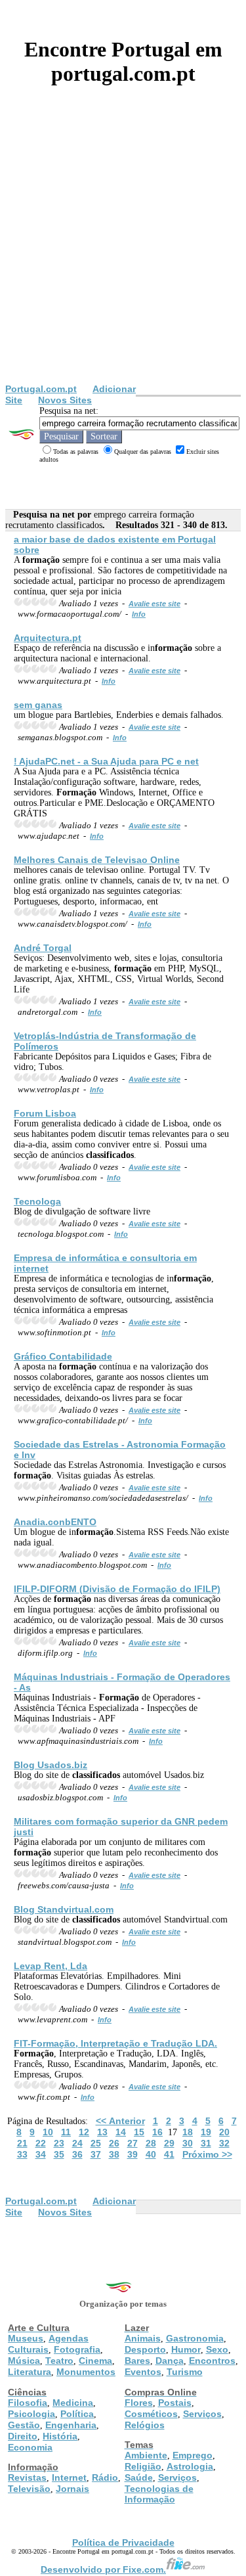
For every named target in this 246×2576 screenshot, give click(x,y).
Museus (26, 2338)
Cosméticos (151, 2414)
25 (96, 2143)
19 (206, 2132)
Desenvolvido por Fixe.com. (103, 2569)
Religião (143, 2466)
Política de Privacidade (123, 2543)
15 (139, 2132)
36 (77, 2154)
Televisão (29, 2489)
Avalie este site (154, 604)
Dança (170, 2361)
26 (114, 2143)
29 (169, 2143)
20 (224, 2132)
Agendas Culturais (48, 2344)
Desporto (145, 2349)
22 (41, 2143)
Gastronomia (195, 2338)
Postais (175, 2403)
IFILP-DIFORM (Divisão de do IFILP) (117, 1589)
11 (66, 2132)
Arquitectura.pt (48, 638)
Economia (30, 2447)
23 (59, 2143)
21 (22, 2143)
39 (133, 2154)
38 (114, 2154)
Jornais (72, 2489)
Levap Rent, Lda (51, 1966)
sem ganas (38, 705)
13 (102, 2132)
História (60, 2436)
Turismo (185, 2372)
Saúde (139, 2477)
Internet (69, 2477)
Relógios (145, 2425)
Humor (186, 2349)
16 (157, 2132)
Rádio (105, 2477)
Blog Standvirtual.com (64, 1909)
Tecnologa (37, 1201)
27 (133, 2143)
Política (77, 2414)
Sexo (217, 2349)
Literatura (30, 2372)
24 (77, 2143)
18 (188, 2132)
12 (84, 2132)
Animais (143, 2338)
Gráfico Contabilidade (63, 1356)
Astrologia (190, 2466)
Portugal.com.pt (41, 389)
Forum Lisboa (45, 1113)
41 (169, 2154)
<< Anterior (120, 2121)
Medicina (73, 2403)
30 (188, 2143)
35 (59, 2154)
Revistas (27, 2477)
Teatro (59, 2361)
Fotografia (77, 2349)
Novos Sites (65, 400)
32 (224, 2143)
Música (24, 2361)
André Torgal (43, 948)
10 (48, 2132)
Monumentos (86, 2372)
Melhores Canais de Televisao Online (97, 860)
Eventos (143, 2372)
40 (151, 2154)
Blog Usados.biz (51, 1765)
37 (96, 2154)
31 (206, 2143)
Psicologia (31, 2414)
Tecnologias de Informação (159, 2494)
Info (139, 614)
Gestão (24, 2425)
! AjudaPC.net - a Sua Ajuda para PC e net (106, 761)
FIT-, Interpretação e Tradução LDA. (115, 2043)
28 (151, 2143)
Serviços (202, 2414)
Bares (137, 2361)
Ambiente (146, 2455)
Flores (139, 2403)
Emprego (193, 2455)
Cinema (95, 2361)
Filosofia (28, 2403)
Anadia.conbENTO (55, 1522)
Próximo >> (207, 2154)
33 (22, 2154)
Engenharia (71, 2425)
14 (121, 2132)
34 (41, 2154)
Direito (23, 2436)
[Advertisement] (123, 254)
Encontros (212, 2361)
